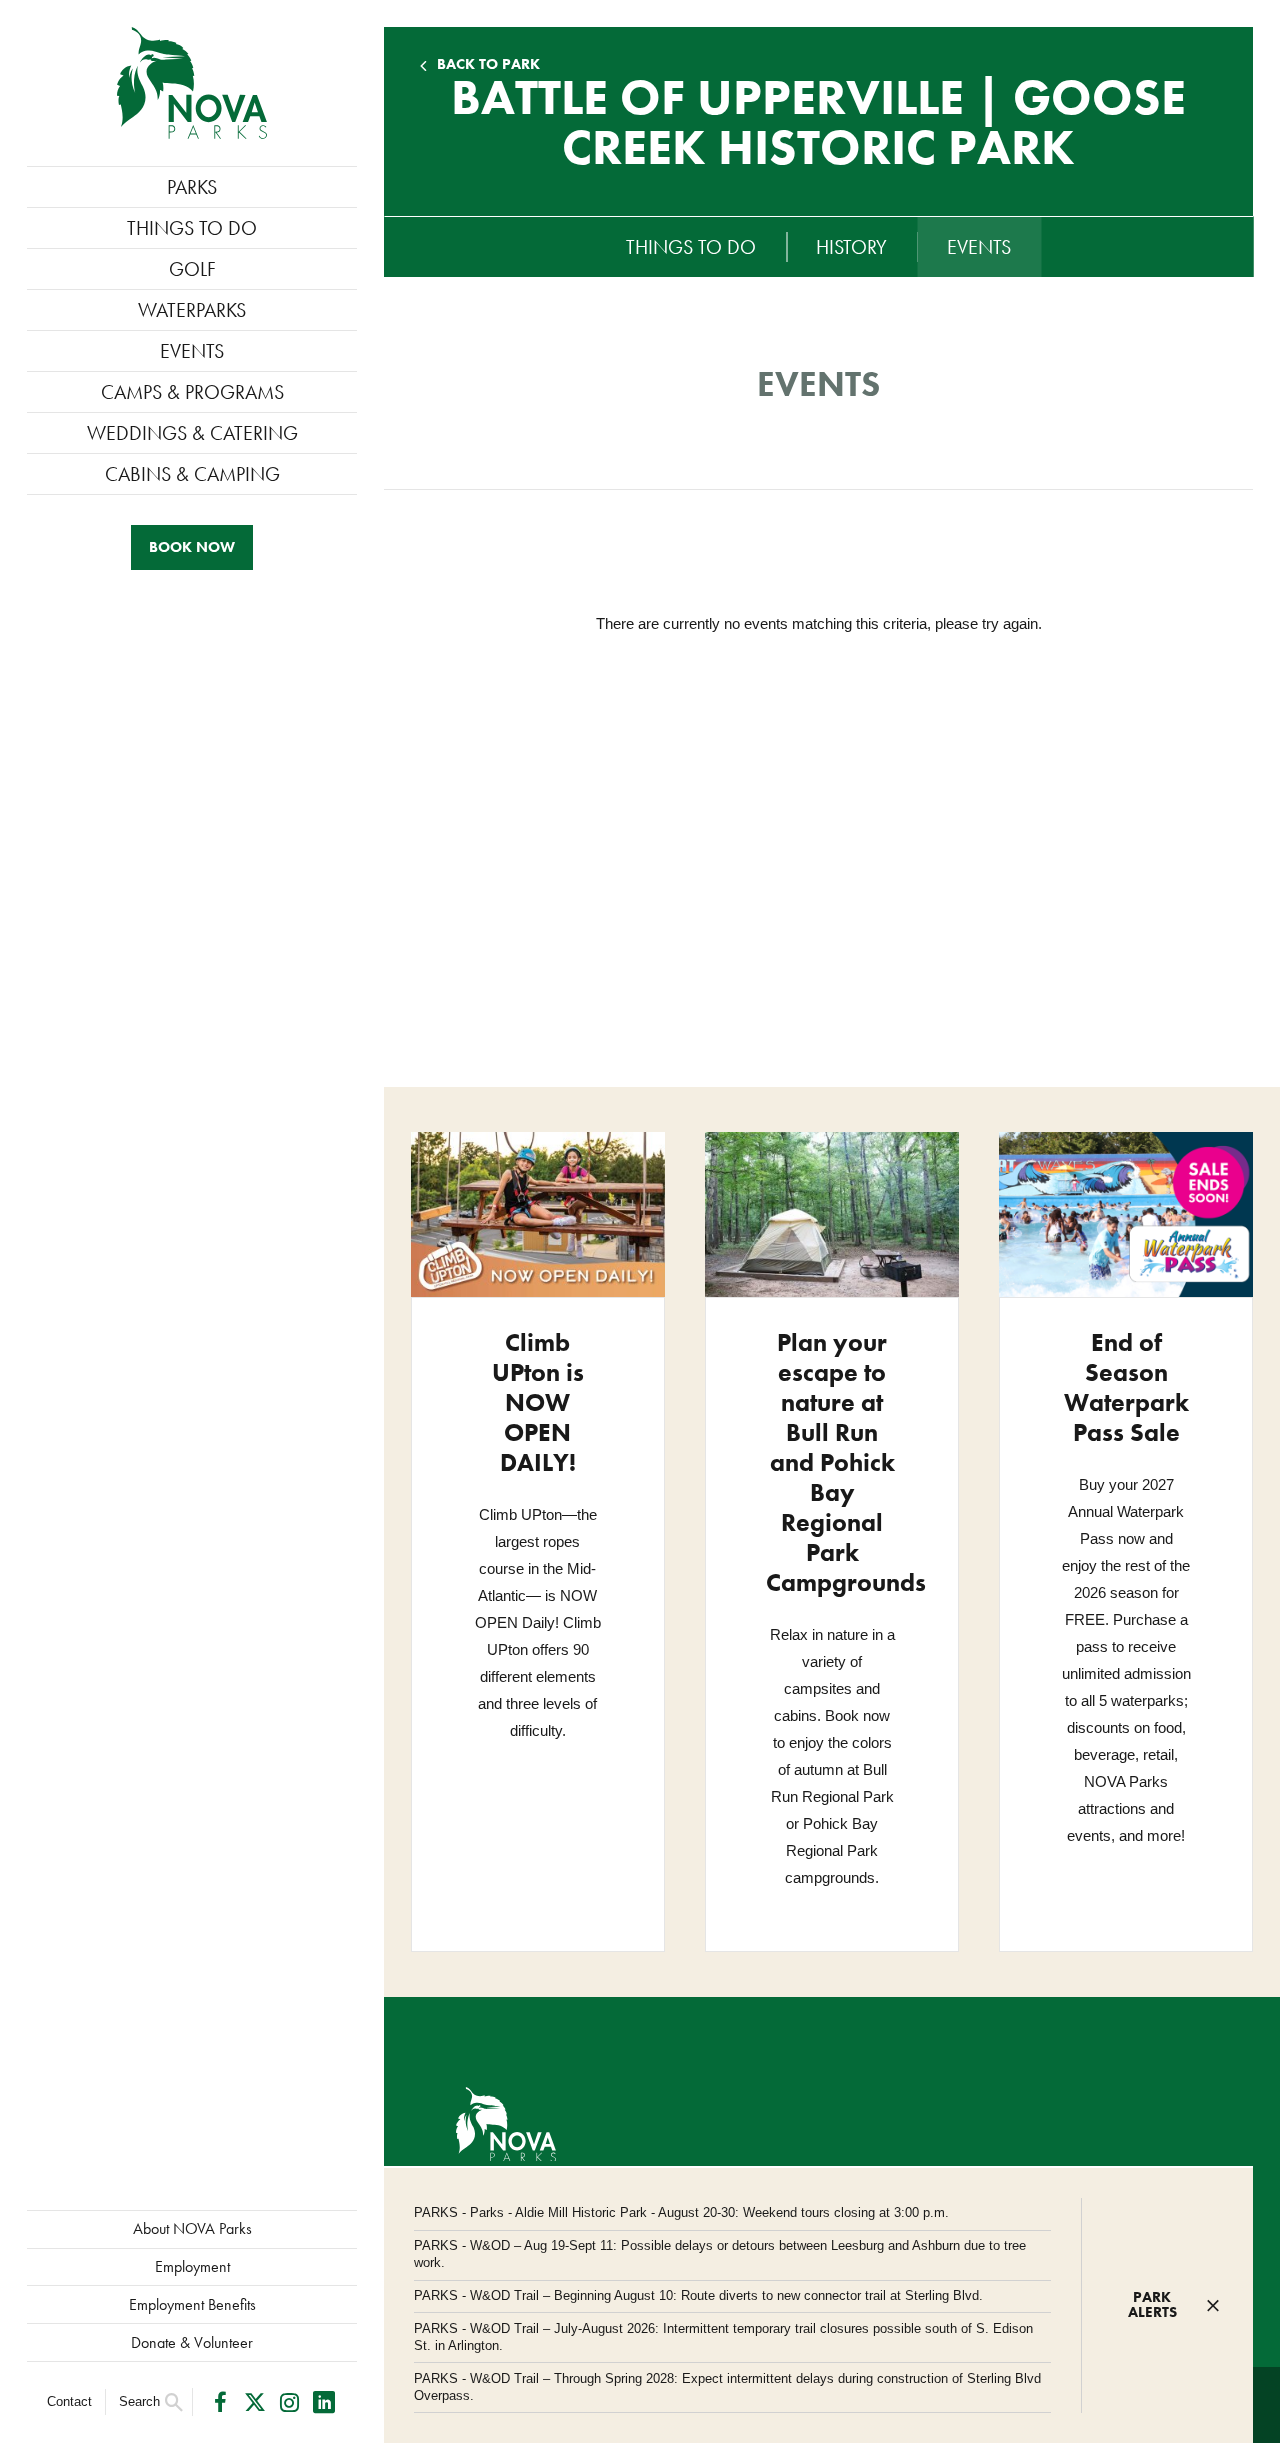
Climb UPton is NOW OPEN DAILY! (538, 1402)
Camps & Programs (192, 392)
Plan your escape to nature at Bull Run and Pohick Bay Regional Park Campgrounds (846, 1462)
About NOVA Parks (192, 2228)
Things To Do (192, 228)
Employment (192, 2266)
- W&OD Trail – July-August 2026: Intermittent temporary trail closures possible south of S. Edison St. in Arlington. (723, 2337)
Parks (192, 187)
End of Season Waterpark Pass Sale (1126, 1387)
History (851, 247)
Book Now (192, 547)
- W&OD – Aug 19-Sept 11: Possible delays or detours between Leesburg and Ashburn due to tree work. (720, 2254)
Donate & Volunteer (192, 2342)
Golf (192, 269)
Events (192, 351)
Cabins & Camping (192, 474)
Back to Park (488, 64)
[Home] (192, 83)
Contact (69, 2401)
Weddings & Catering (192, 433)
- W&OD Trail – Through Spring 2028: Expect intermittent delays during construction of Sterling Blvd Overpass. (727, 2387)
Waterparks (192, 310)
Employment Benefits (192, 2304)
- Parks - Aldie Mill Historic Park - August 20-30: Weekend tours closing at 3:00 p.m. (681, 2212)
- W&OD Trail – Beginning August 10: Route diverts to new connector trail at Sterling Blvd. (698, 2295)
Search (139, 2401)
